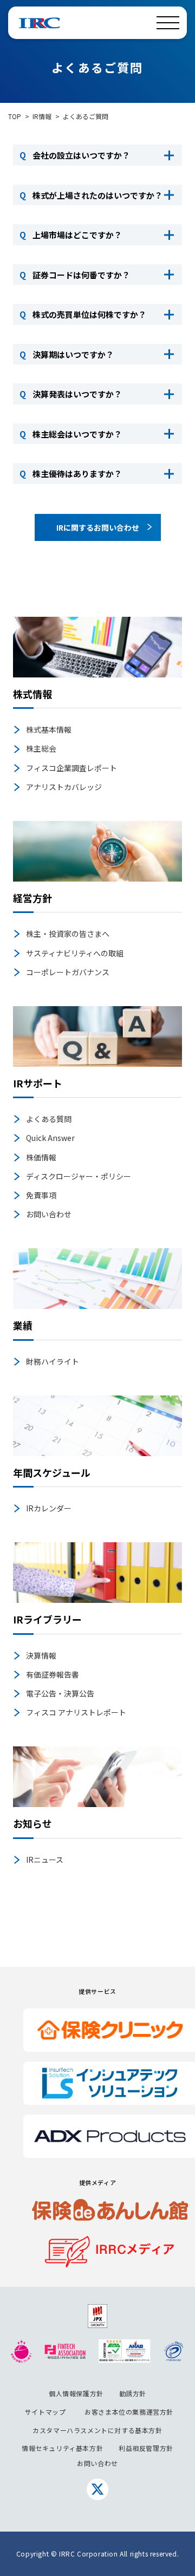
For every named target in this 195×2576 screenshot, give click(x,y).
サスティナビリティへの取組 (75, 953)
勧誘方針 (133, 2393)
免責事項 (41, 1195)
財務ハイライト (53, 1361)
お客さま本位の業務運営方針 (129, 2412)
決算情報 (41, 1655)
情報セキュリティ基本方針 (62, 2448)
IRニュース (45, 1860)
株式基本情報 (49, 729)
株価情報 (41, 1157)
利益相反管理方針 (146, 2448)
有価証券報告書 (53, 1674)
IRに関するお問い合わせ (98, 527)
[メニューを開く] (168, 23)
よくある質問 (49, 1119)
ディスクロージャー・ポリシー (79, 1176)
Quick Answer (50, 1138)
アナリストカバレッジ (64, 787)
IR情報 (42, 116)
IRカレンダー (49, 1508)
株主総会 (41, 748)
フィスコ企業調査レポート (71, 768)
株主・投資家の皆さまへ (68, 934)
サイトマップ (45, 2412)
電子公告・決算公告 (60, 1693)
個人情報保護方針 (76, 2393)
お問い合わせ (49, 1214)
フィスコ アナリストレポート (76, 1712)
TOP (15, 116)
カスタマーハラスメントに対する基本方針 (97, 2430)
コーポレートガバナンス (68, 972)
